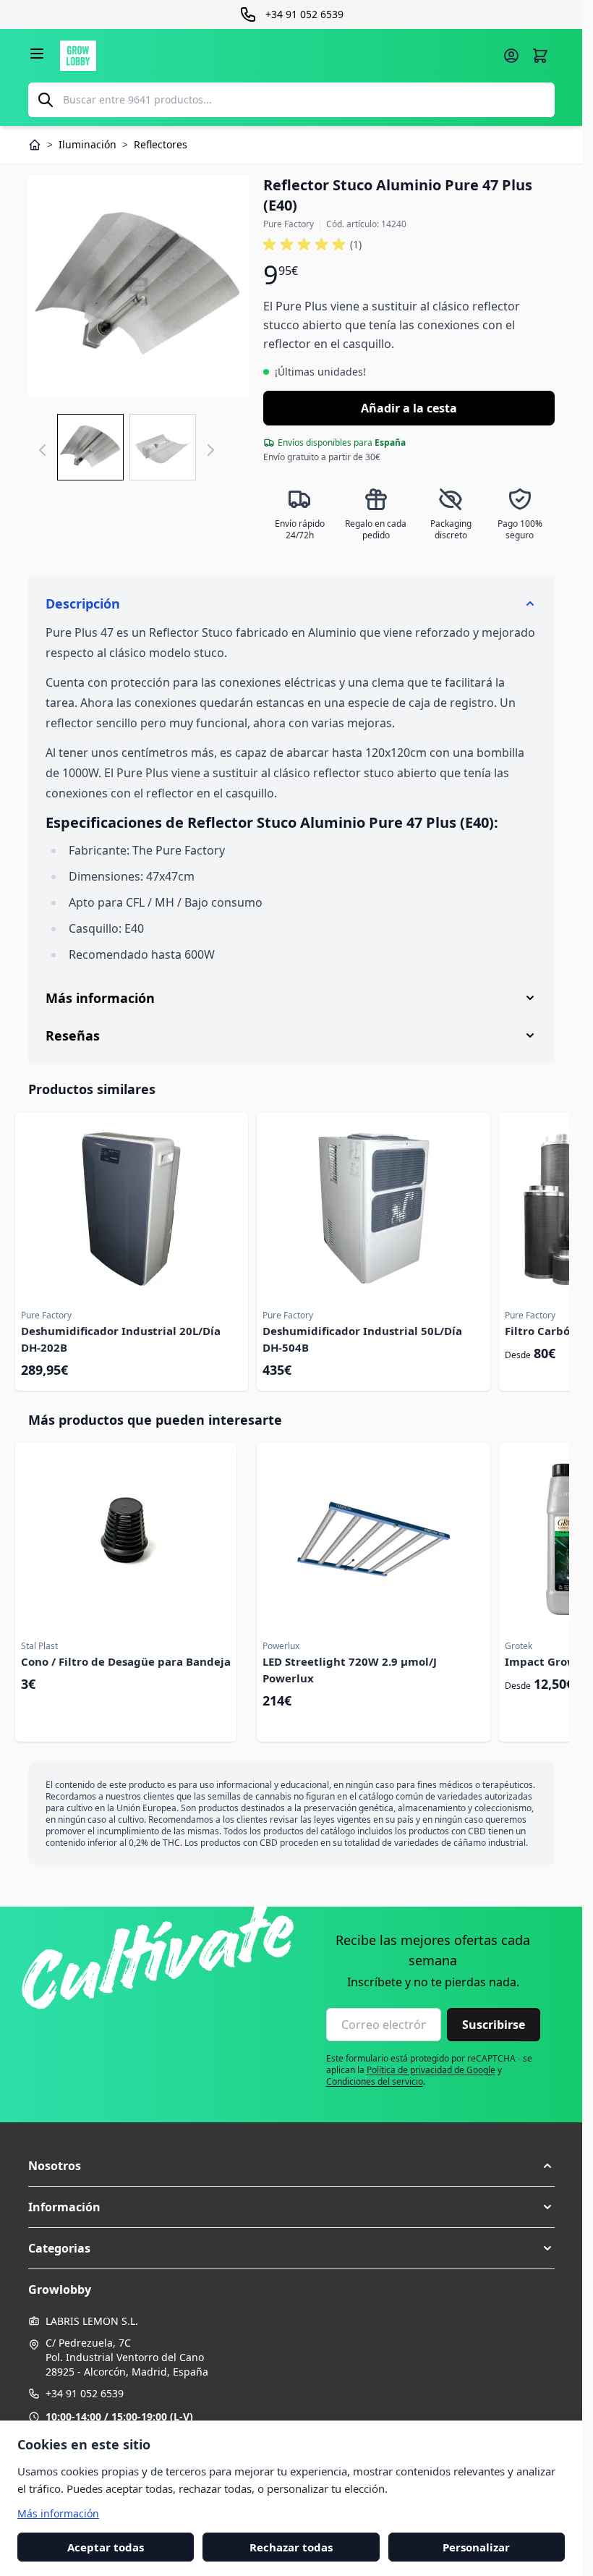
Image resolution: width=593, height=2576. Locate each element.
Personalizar (476, 2546)
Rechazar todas (291, 2546)
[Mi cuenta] (511, 56)
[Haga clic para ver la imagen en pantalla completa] (139, 286)
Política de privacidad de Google (431, 2070)
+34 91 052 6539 (85, 2393)
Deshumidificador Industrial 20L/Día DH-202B (121, 1339)
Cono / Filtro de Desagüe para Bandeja (126, 1661)
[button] (312, 245)
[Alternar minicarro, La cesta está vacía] (540, 56)
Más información (58, 2513)
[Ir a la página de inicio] (277, 56)
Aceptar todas (106, 2546)
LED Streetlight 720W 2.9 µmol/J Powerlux (350, 1670)
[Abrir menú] (37, 54)
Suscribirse (494, 2025)
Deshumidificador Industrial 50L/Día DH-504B (362, 1339)
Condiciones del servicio (375, 2081)
